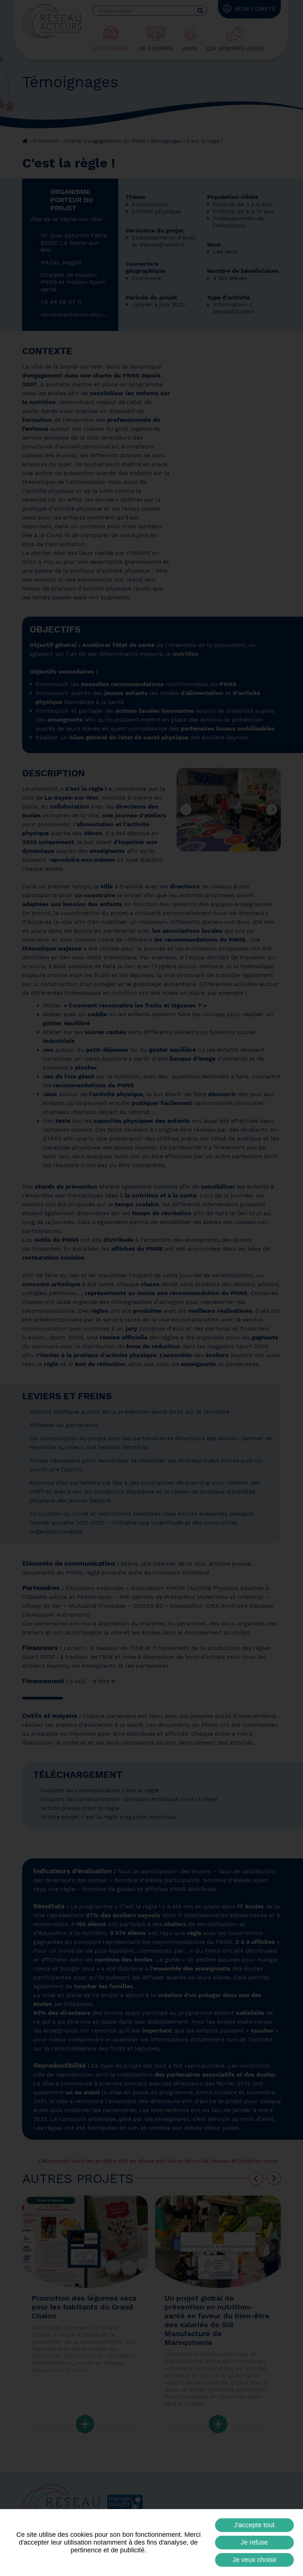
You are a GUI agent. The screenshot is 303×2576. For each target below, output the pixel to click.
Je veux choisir (254, 2560)
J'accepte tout (254, 2525)
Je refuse (254, 2542)
